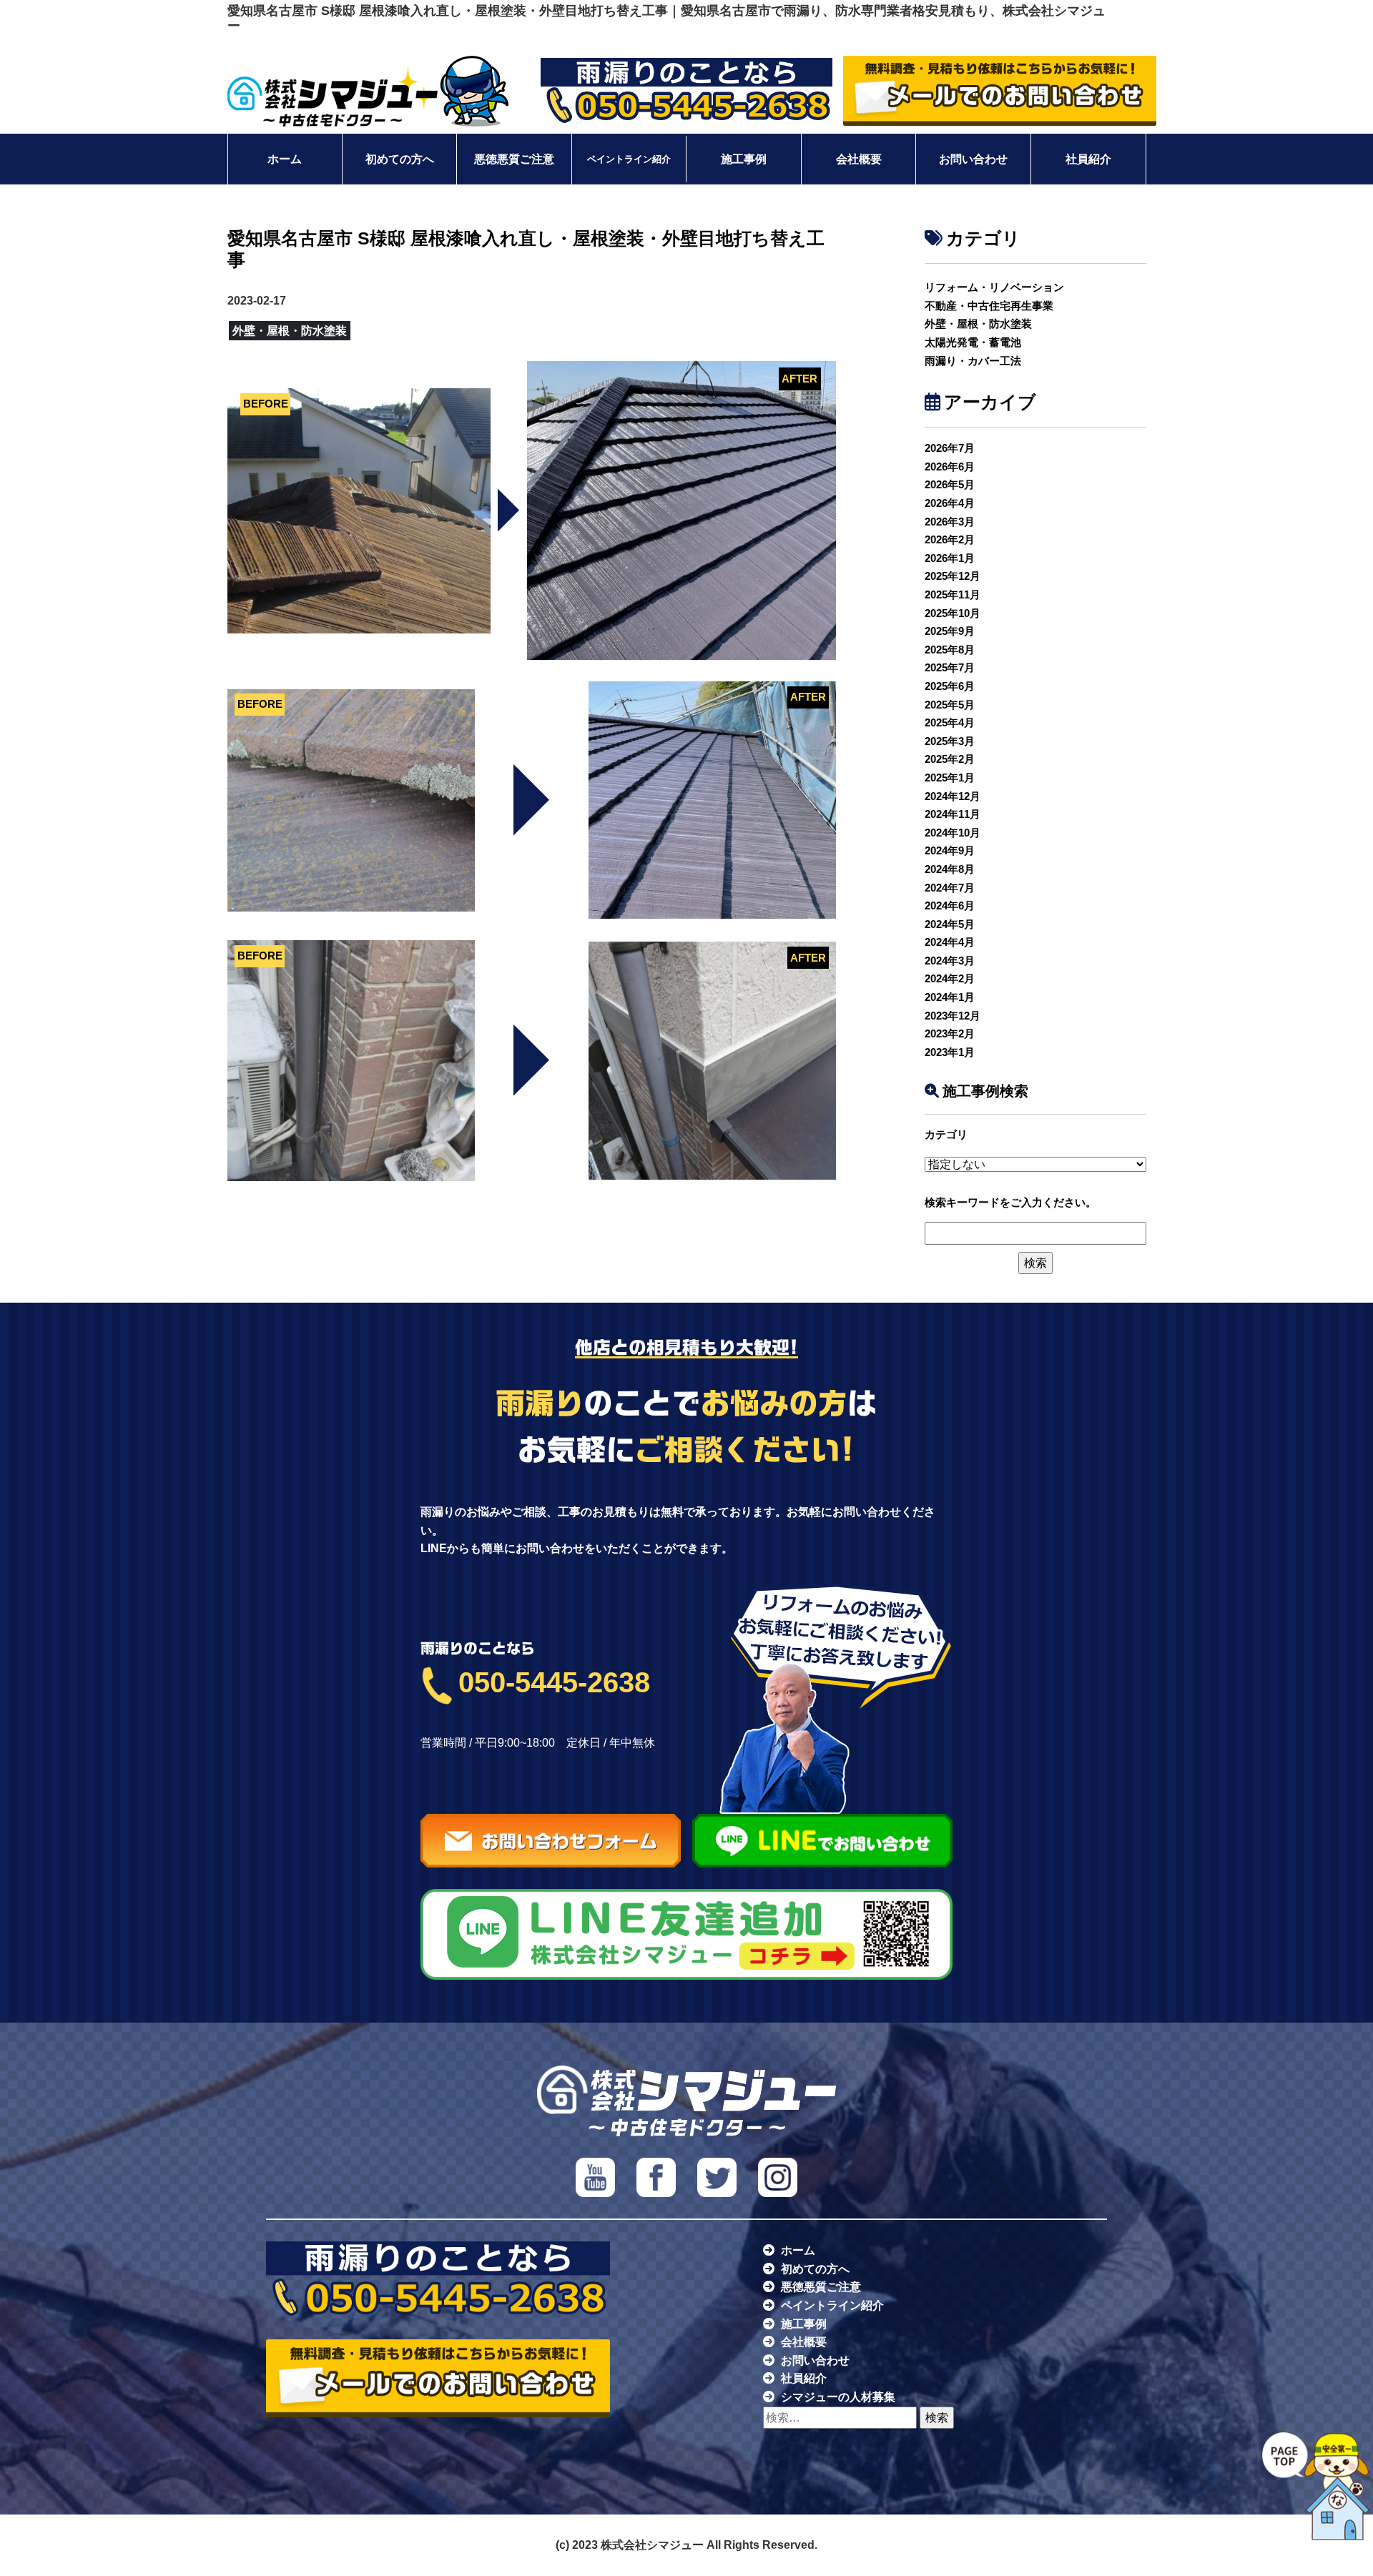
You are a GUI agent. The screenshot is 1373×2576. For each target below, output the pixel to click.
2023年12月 (953, 1016)
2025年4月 (950, 722)
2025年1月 (950, 778)
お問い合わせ (973, 159)
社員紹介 (1088, 159)
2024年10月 (953, 833)
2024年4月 (950, 942)
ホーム (285, 159)
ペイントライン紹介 (629, 159)
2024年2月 (950, 978)
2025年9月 (950, 631)
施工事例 (744, 159)
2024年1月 (950, 997)
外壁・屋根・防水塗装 (978, 324)
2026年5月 (950, 484)
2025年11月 (953, 594)
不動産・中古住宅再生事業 (989, 306)
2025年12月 (953, 576)
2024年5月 (950, 924)
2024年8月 (950, 869)
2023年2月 (950, 1033)
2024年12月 (953, 796)
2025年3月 (950, 741)
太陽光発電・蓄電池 (973, 342)
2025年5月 (950, 705)
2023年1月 (950, 1052)
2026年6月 (950, 467)
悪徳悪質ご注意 (514, 159)
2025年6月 (950, 686)
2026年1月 (950, 558)
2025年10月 (953, 613)
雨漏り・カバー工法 (973, 361)
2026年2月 (950, 539)
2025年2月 (950, 759)
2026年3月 (950, 522)
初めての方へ (400, 159)
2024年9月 (950, 850)
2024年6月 (950, 905)
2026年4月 (950, 503)
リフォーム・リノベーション (994, 287)
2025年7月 (950, 667)
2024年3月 (950, 961)
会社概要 (859, 159)
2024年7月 (950, 888)
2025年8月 (950, 650)
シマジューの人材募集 (838, 2397)
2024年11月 (953, 814)
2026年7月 (950, 448)
